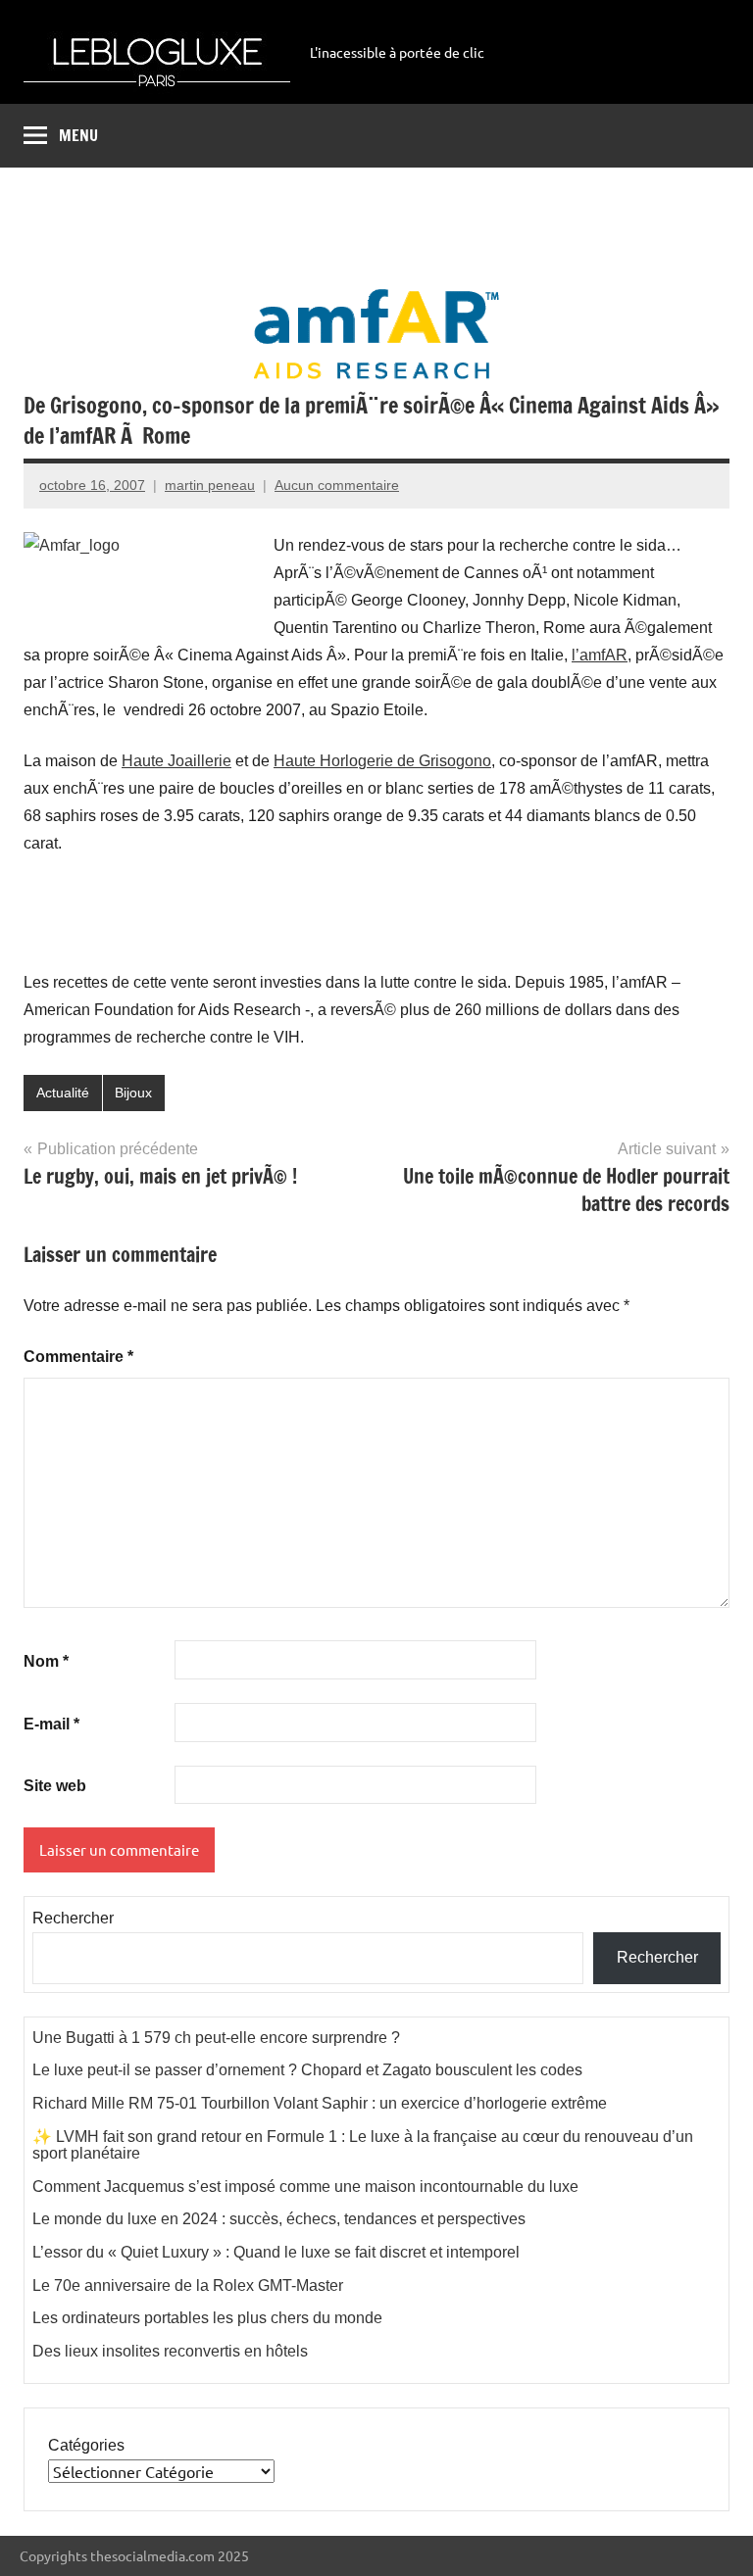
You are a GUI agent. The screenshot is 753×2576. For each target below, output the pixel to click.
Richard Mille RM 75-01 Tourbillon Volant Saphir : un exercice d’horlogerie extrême (320, 2103)
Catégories (86, 2445)
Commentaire (78, 1357)
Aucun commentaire (337, 485)
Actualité (63, 1093)
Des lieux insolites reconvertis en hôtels (170, 2351)
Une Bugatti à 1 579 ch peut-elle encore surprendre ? (216, 2038)
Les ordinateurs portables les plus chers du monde (207, 2318)
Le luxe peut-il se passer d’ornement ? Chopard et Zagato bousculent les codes (307, 2070)
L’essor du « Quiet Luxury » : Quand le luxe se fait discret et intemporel (276, 2252)
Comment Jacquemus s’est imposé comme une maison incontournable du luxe (305, 2187)
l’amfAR (600, 655)
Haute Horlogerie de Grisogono (382, 761)
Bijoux (133, 1093)
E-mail (51, 1724)
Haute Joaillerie (176, 761)
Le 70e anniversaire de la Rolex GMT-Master (188, 2285)
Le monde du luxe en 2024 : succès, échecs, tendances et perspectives (279, 2219)
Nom (46, 1661)
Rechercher (73, 1918)
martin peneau (210, 485)
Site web (55, 1786)
